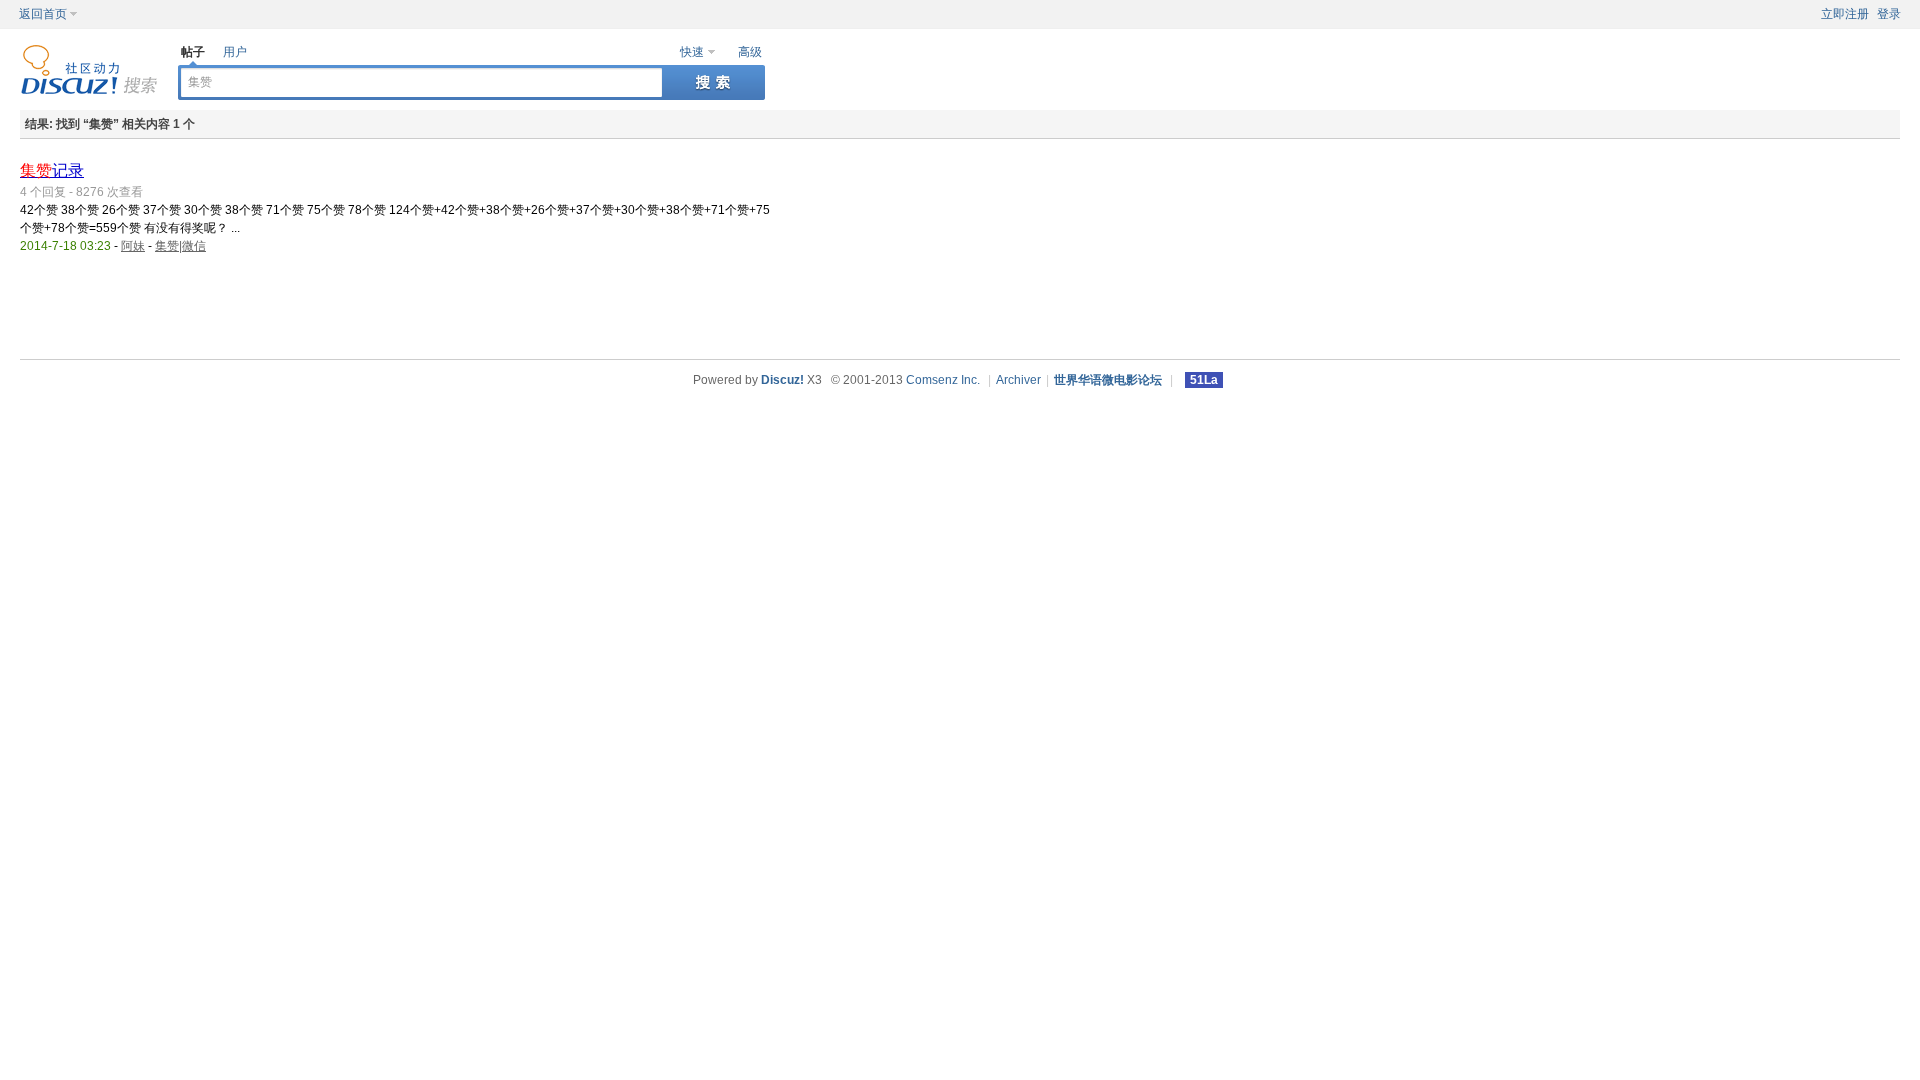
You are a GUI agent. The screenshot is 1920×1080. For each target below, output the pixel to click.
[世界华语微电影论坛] (89, 91)
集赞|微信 (180, 246)
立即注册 (1845, 14)
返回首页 (43, 14)
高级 (750, 52)
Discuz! (782, 380)
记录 (52, 170)
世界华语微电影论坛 (1108, 380)
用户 (235, 52)
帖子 (193, 52)
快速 (692, 52)
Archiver (1018, 380)
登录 (1889, 14)
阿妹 (133, 246)
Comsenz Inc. (943, 380)
